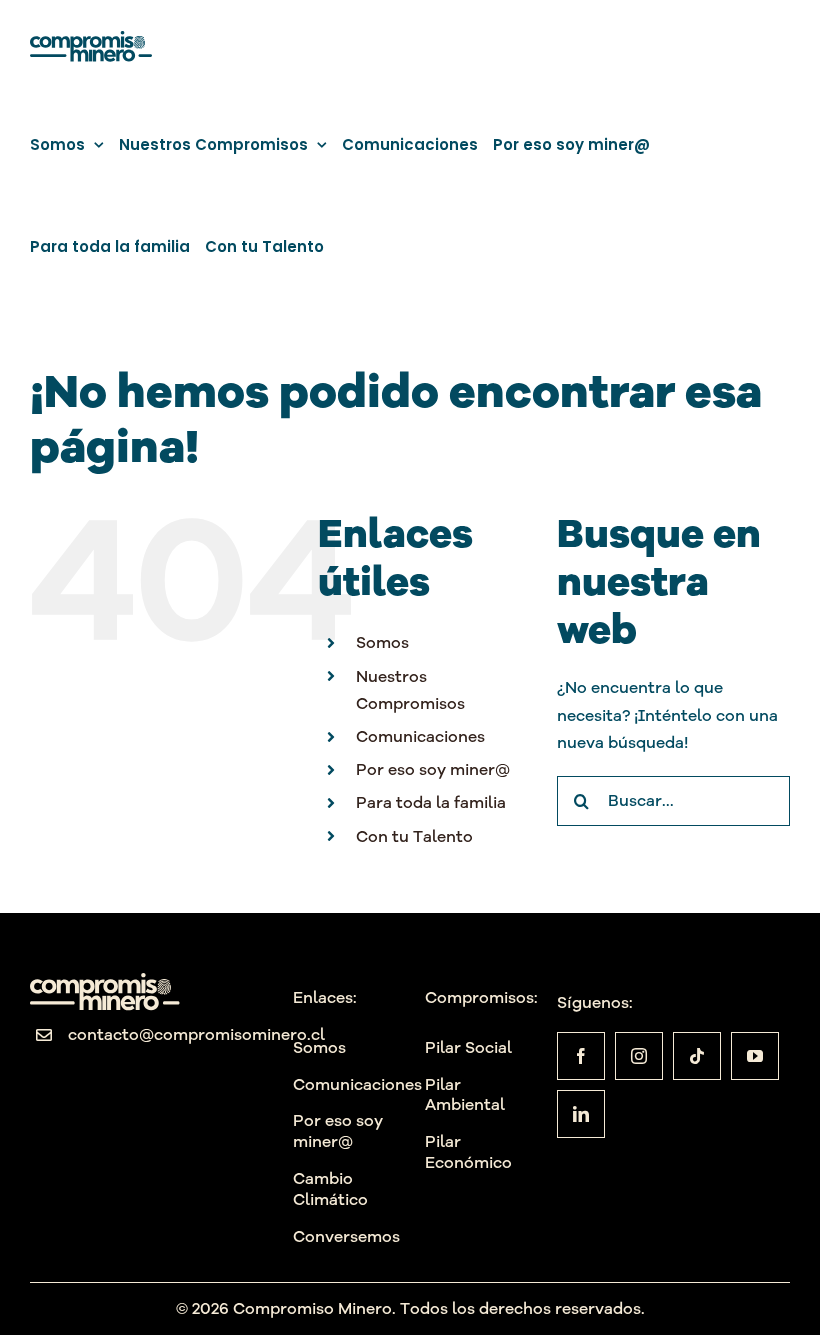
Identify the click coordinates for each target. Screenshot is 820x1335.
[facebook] (581, 1056)
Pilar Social (468, 1047)
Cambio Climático (330, 1188)
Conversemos (346, 1236)
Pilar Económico (468, 1151)
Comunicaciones (420, 736)
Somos (382, 642)
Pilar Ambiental (465, 1094)
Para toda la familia (431, 802)
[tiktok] (697, 1056)
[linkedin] (581, 1114)
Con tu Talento (414, 836)
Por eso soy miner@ (433, 769)
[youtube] (755, 1056)
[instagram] (639, 1056)
